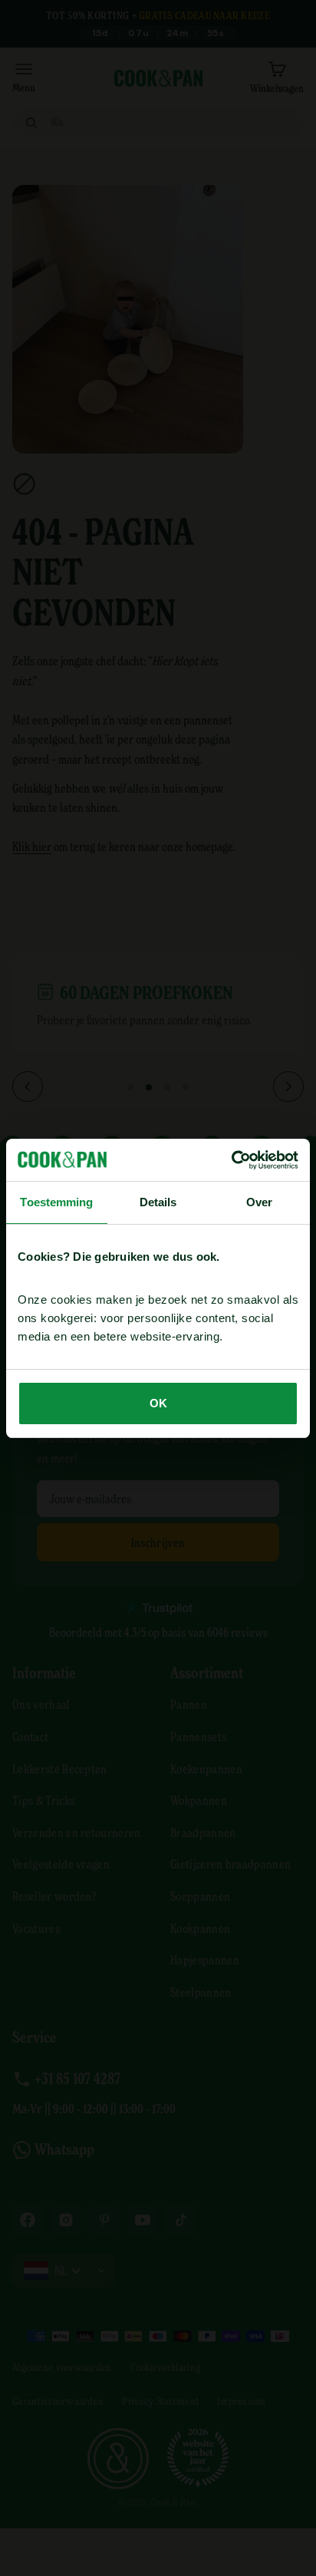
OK (158, 1403)
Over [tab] (259, 1202)
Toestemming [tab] (56, 1202)
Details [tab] (158, 1202)
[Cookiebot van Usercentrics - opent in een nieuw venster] (231, 1160)
